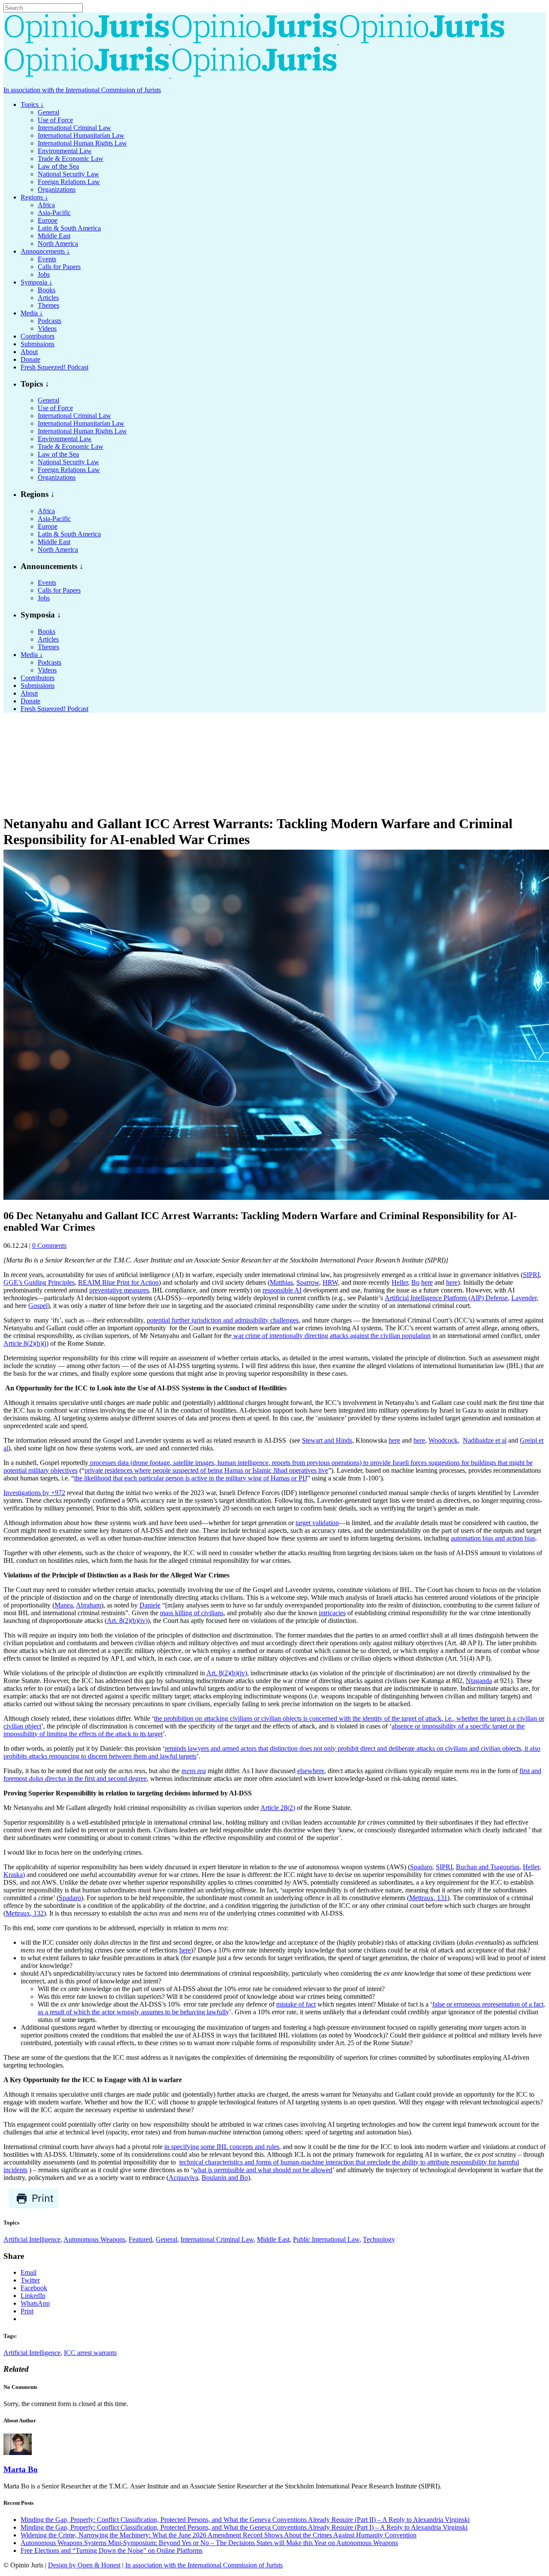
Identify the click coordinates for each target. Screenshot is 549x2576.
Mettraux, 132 (25, 1913)
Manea (64, 1605)
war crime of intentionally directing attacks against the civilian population (331, 1336)
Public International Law (326, 2239)
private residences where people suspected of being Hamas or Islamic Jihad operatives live (206, 1470)
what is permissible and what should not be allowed (263, 2170)
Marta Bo (21, 2469)
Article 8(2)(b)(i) (26, 1343)
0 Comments (49, 1246)
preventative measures (119, 1290)
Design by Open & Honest (84, 2565)
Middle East (273, 2239)
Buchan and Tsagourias (488, 1867)
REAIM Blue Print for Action (118, 1282)
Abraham (89, 1605)
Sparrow (308, 1282)
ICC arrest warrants (90, 2353)
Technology (379, 2239)
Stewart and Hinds (327, 1440)
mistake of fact (296, 2004)
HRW (330, 1282)
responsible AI (282, 1290)
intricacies (332, 1613)
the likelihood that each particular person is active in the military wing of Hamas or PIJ (191, 1478)
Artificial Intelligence (32, 2239)
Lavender (524, 1298)
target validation (317, 1523)
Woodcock (443, 1440)
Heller (400, 1282)
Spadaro (421, 1867)
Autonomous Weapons (94, 2239)
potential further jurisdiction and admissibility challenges (223, 1320)
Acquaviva (183, 2178)
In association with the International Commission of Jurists (82, 90)
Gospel (38, 1306)
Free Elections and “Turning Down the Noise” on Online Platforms (112, 2550)
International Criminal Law (217, 2239)
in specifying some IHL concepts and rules (222, 2147)
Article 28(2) (278, 1808)
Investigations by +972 (34, 1493)
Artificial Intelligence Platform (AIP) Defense (446, 1298)
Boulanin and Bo (225, 2178)
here (427, 1282)
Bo (415, 1282)
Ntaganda (479, 1681)
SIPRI (531, 1275)
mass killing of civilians (192, 1613)
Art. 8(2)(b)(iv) (127, 1621)
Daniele (150, 1605)
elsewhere (311, 1771)
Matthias (281, 1282)
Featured (140, 2239)
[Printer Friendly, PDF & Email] (34, 2206)
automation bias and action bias (493, 1538)
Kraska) (14, 1875)
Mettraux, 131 (428, 1898)
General (166, 2239)
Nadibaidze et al (485, 1440)
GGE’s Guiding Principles (39, 1282)
